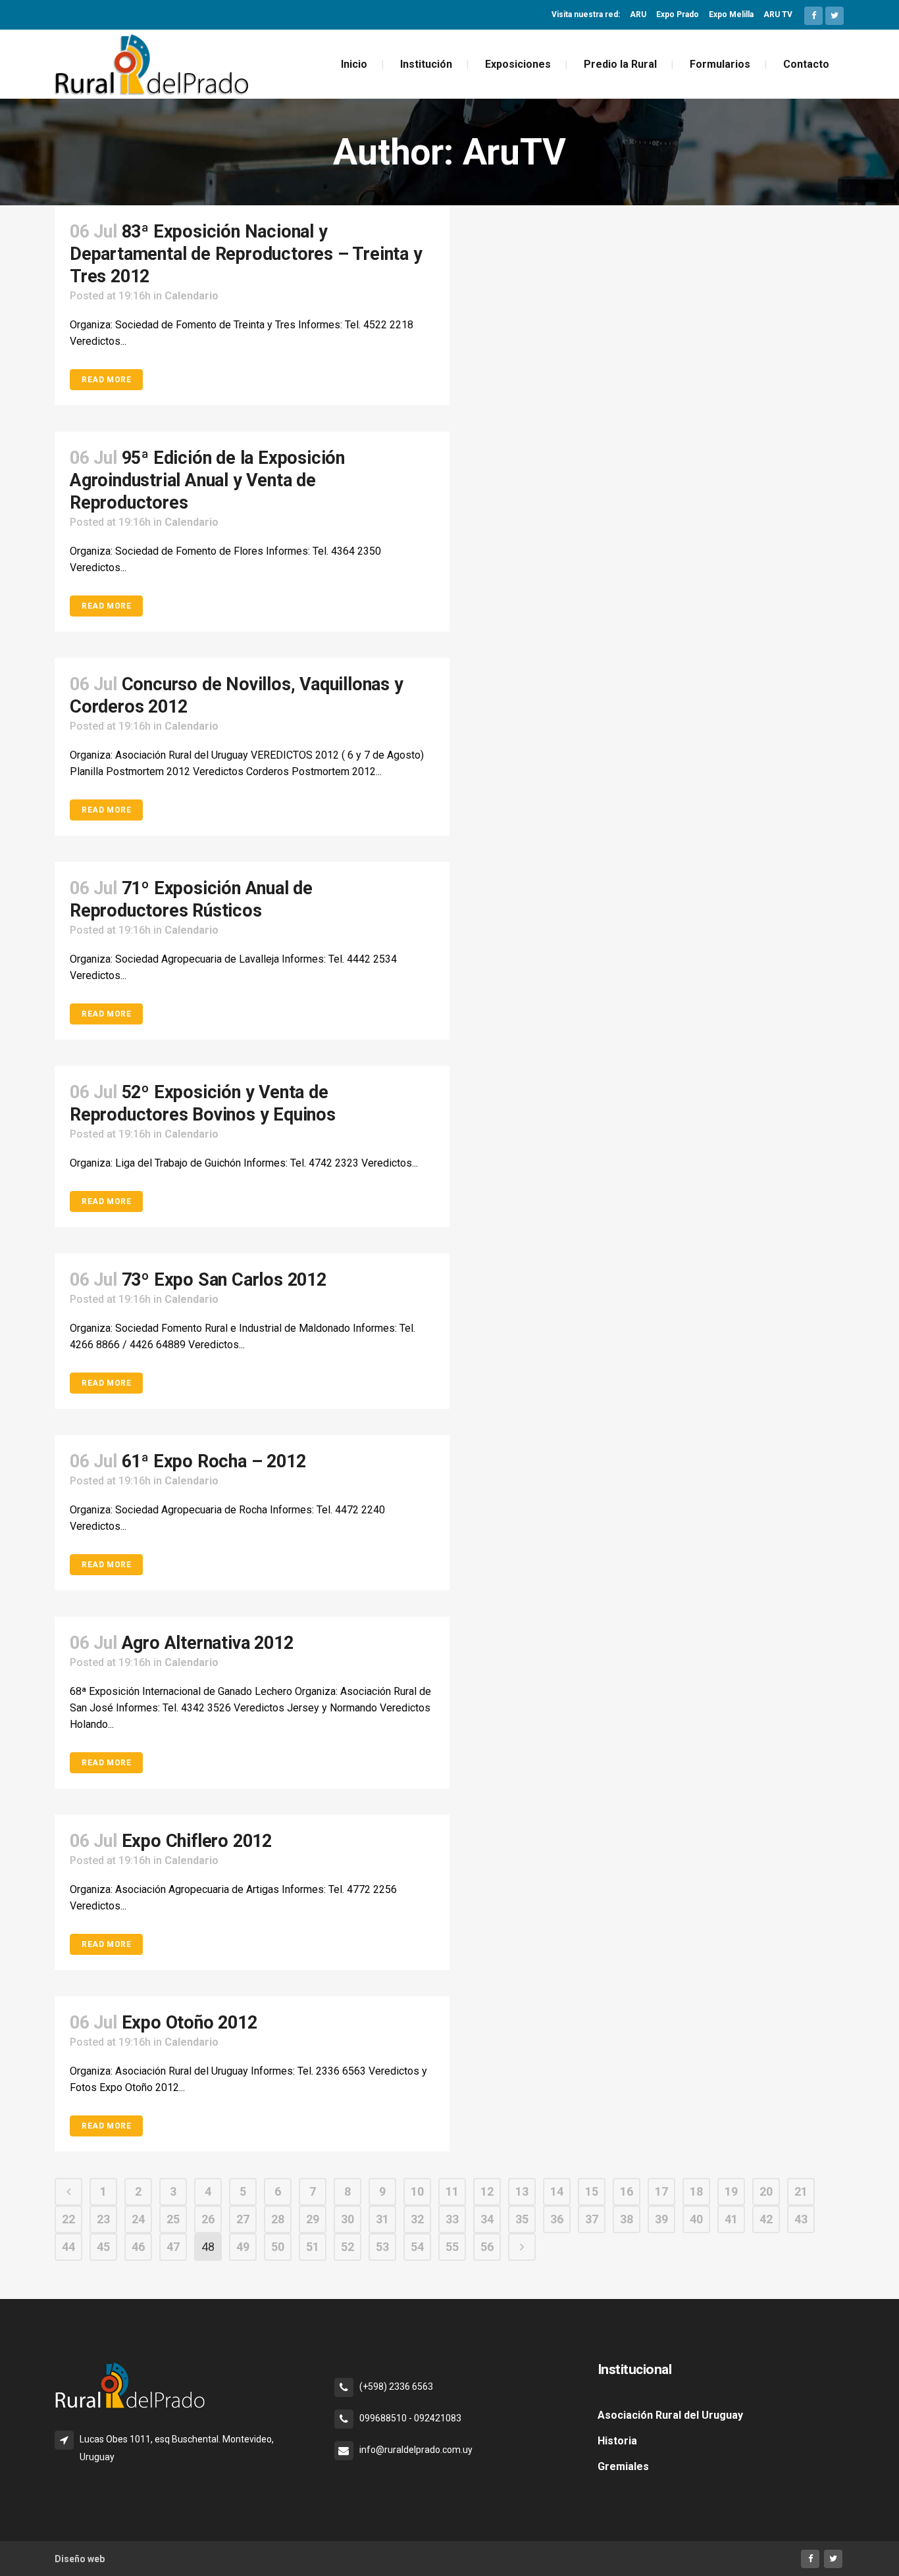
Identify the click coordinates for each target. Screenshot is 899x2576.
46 (138, 2247)
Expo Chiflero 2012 (197, 1841)
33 (452, 2219)
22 (68, 2219)
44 (68, 2247)
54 (417, 2247)
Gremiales (623, 2466)
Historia (617, 2441)
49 (243, 2247)
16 (627, 2191)
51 (313, 2247)
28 (278, 2219)
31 (382, 2219)
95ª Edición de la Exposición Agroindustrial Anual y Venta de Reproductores (207, 480)
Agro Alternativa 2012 (208, 1643)
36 (557, 2219)
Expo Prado (678, 14)
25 (173, 2219)
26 (208, 2219)
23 (103, 2219)
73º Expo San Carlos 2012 (224, 1280)
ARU (638, 14)
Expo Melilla (731, 14)
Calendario (192, 296)
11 (452, 2191)
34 (487, 2219)
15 (592, 2191)
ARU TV (778, 14)
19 (731, 2191)
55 (452, 2247)
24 (138, 2219)
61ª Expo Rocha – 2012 (214, 1461)
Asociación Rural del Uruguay (670, 2415)
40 (696, 2219)
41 (731, 2219)
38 (627, 2219)
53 (382, 2247)
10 (417, 2191)
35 (522, 2219)
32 (417, 2219)
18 (696, 2191)
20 (766, 2191)
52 (347, 2247)
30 (347, 2219)
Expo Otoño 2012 (190, 2023)
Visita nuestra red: (586, 14)
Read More (106, 380)
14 (557, 2191)
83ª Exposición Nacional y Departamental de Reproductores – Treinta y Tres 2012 (246, 254)
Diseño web (80, 2559)
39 (661, 2219)
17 (661, 2191)
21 (801, 2191)
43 (801, 2219)
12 (487, 2191)
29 (313, 2219)
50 (278, 2247)
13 (522, 2191)
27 (243, 2219)
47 (173, 2247)
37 (592, 2219)
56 (487, 2247)
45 (103, 2247)
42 (766, 2219)
